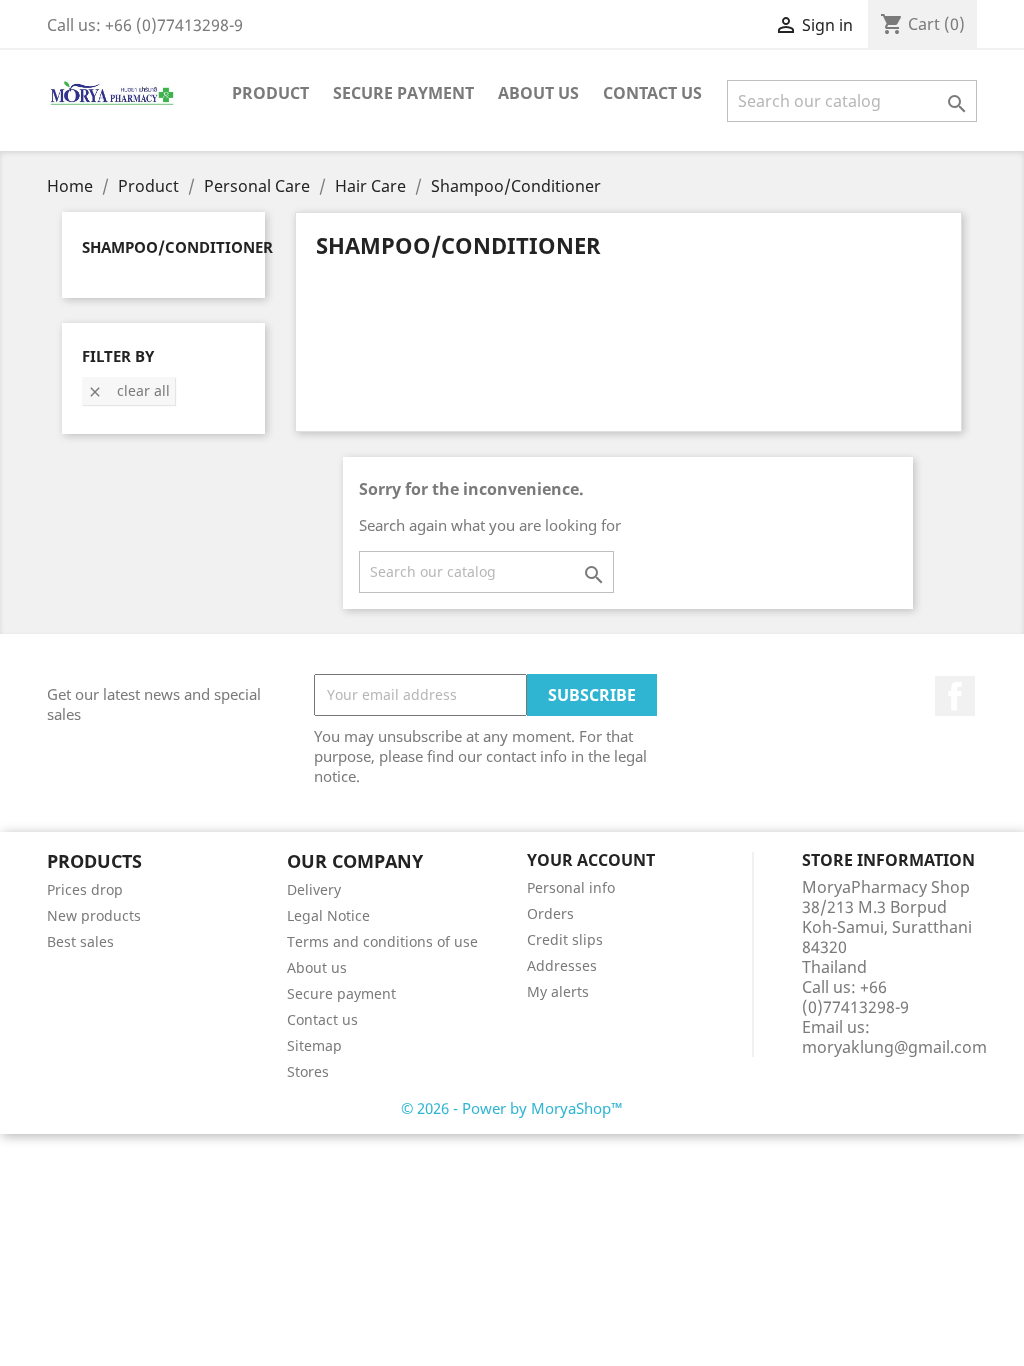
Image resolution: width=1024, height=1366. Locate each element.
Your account (591, 860)
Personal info (571, 887)
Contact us (322, 1019)
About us (538, 93)
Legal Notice (328, 915)
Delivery (314, 889)
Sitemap (314, 1045)
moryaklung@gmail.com (894, 1047)
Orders (550, 913)
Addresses (562, 965)
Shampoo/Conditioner (177, 247)
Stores (308, 1071)
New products (94, 915)
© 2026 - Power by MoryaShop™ (512, 1108)
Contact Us (652, 93)
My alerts (558, 991)
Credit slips (565, 939)
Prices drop (85, 889)
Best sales (80, 941)
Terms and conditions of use (382, 941)
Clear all (128, 390)
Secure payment (403, 93)
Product (270, 93)
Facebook (955, 696)
